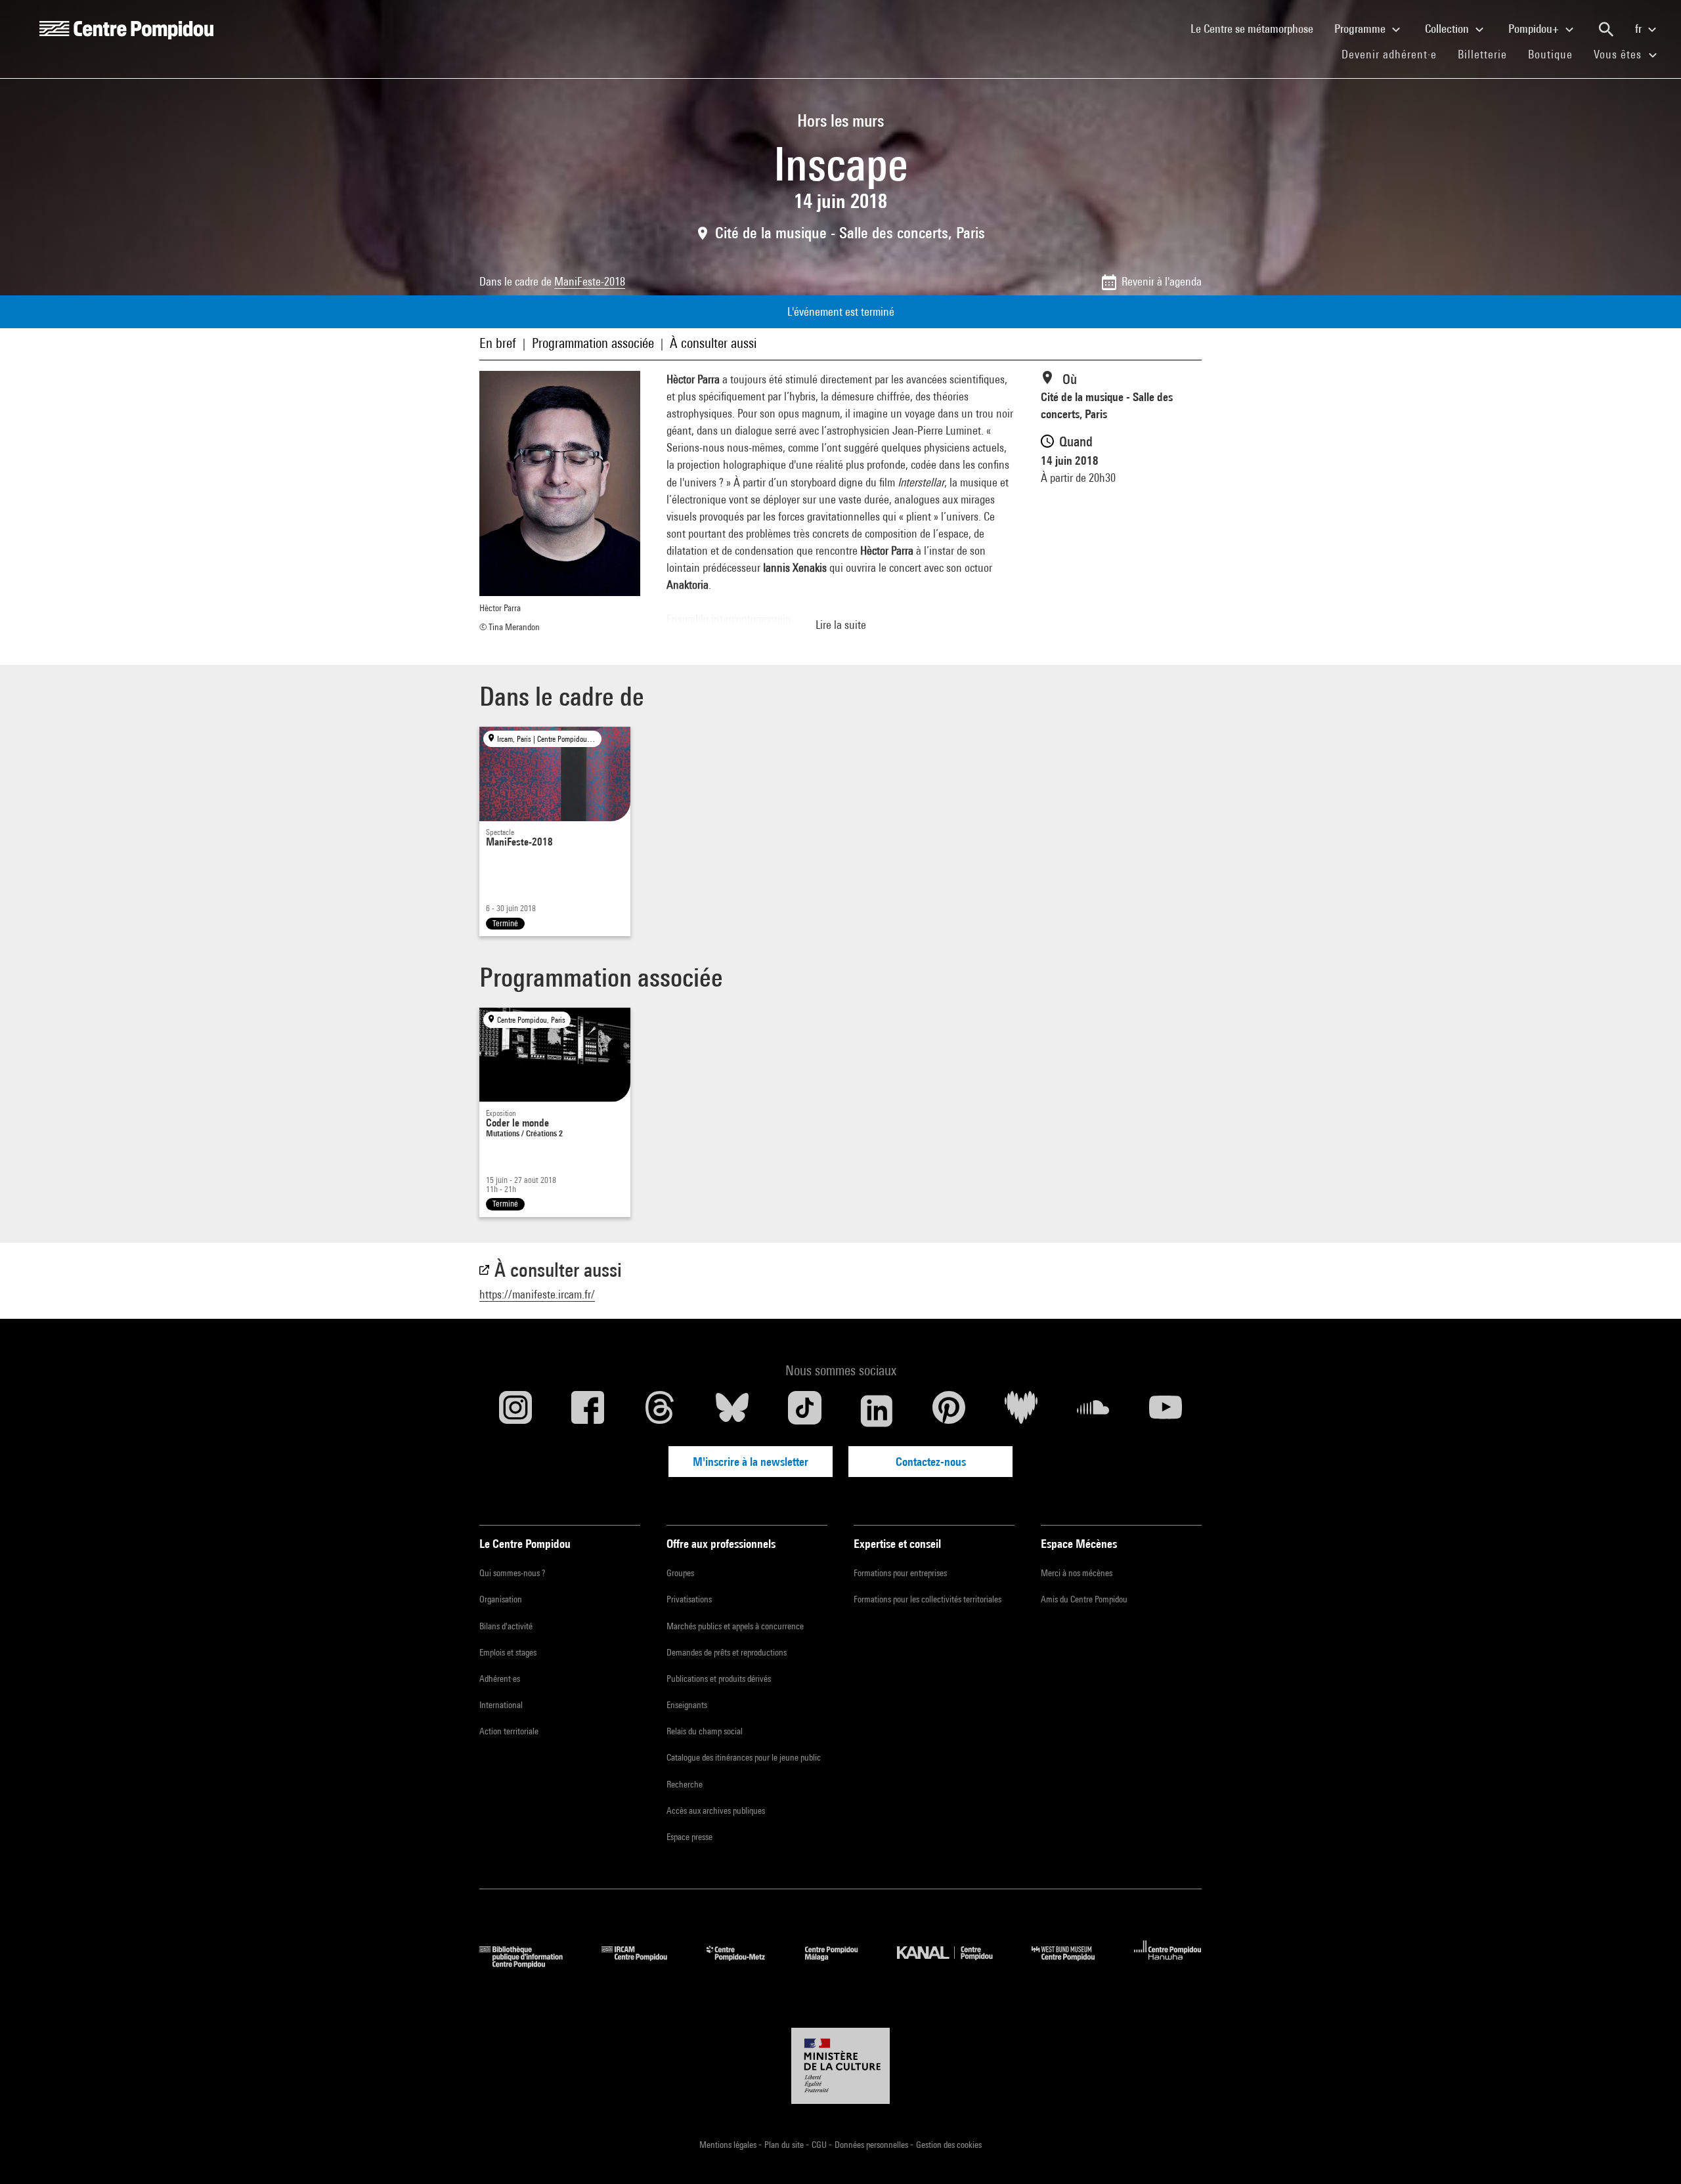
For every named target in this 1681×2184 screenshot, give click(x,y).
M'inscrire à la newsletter (751, 1462)
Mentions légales (729, 2145)
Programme (1361, 29)
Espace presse (689, 1837)
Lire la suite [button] (841, 625)
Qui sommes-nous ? (512, 1573)
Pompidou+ (1535, 29)
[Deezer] (1021, 1411)
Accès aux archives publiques (716, 1810)
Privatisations (689, 1599)
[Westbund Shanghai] (1073, 1964)
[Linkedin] (877, 1411)
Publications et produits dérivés (719, 1679)
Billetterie (1482, 54)
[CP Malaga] (841, 1964)
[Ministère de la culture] (840, 2066)
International (501, 1705)
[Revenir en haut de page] (1650, 2153)
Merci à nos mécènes (1077, 1573)
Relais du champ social (705, 1731)
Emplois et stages (508, 1652)
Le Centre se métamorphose (1257, 28)
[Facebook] (588, 1411)
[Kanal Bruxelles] (954, 1964)
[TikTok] (804, 1411)
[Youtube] (1166, 1411)
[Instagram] (515, 1411)
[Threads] (660, 1411)
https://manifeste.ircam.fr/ (537, 1294)
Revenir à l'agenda (1162, 281)
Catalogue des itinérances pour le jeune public (744, 1757)
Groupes (680, 1573)
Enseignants (687, 1705)
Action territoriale (509, 1731)
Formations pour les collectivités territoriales (928, 1599)
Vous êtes (1619, 54)
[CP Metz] (746, 1964)
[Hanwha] (1168, 1964)
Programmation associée (593, 343)
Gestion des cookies (949, 2145)
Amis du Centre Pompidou (1084, 1599)
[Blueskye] (732, 1411)
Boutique (1556, 54)
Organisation (501, 1599)
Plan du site (785, 2145)
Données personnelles (872, 2145)
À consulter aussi (713, 343)
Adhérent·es (500, 1679)
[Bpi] (531, 1964)
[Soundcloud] (1093, 1411)
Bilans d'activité (506, 1626)
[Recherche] (1606, 30)
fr (1640, 29)
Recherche (685, 1784)
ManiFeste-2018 (590, 281)
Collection (1448, 29)
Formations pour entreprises (900, 1573)
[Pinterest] (949, 1411)
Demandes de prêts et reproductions (727, 1652)
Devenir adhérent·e (1394, 54)
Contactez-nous (931, 1462)
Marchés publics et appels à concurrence (735, 1626)
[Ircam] (644, 1964)
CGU (820, 2145)
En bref (498, 343)
